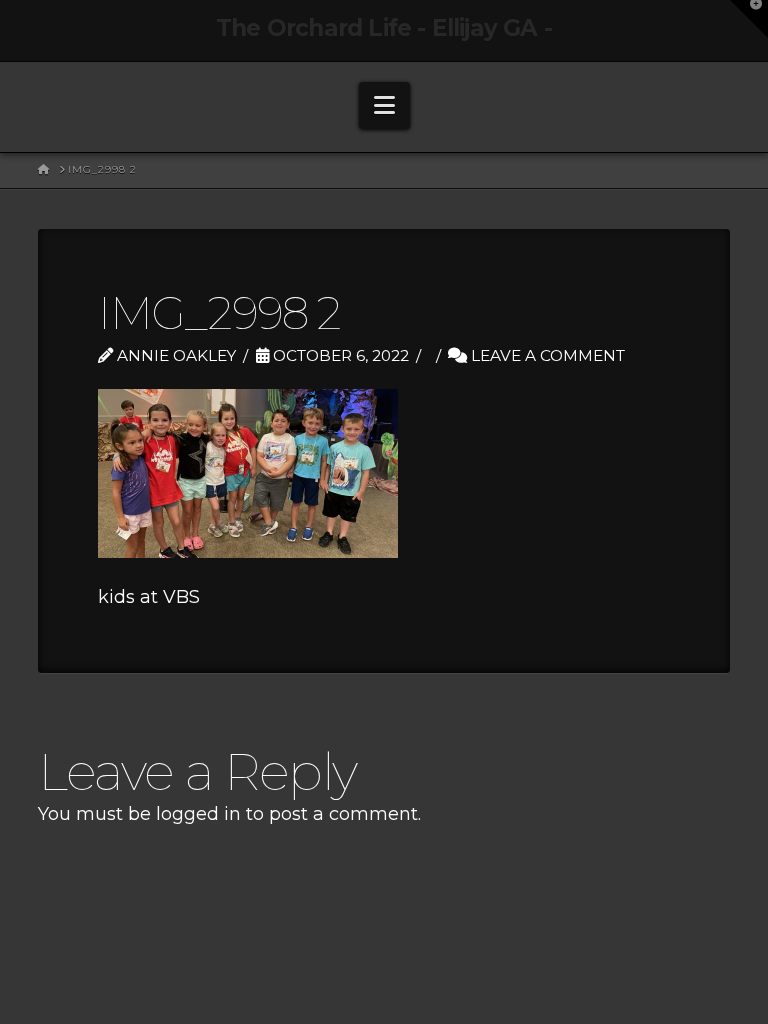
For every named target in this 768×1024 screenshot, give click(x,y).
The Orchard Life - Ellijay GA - (384, 28)
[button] (384, 105)
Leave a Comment (546, 355)
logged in (198, 814)
